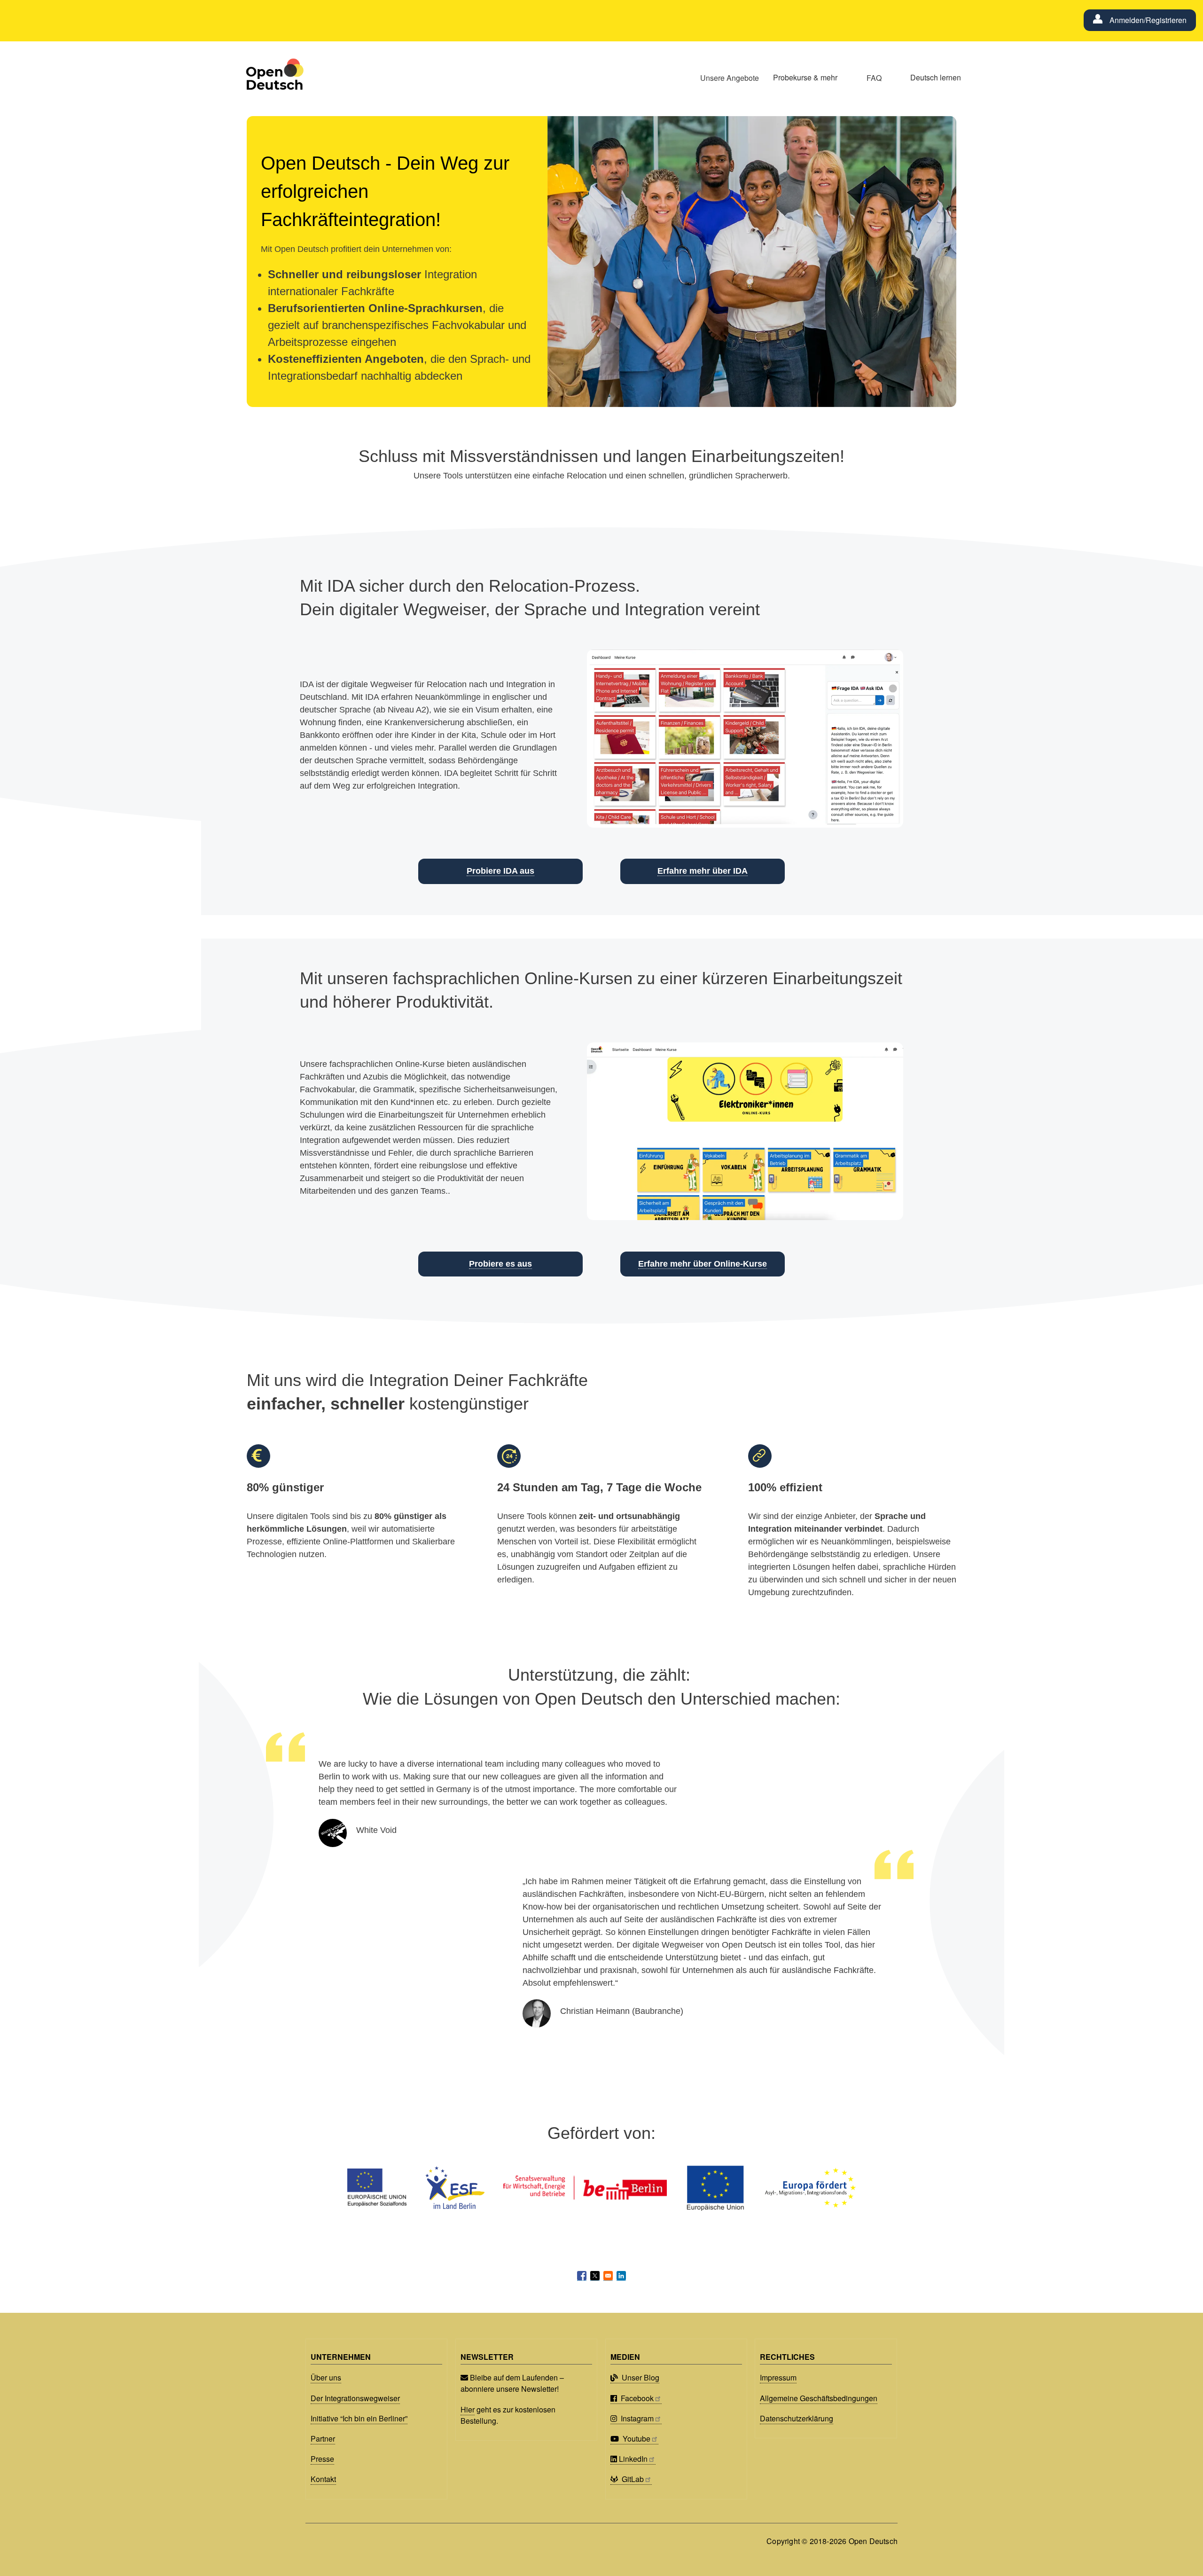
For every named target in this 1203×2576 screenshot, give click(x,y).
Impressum (778, 2377)
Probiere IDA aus (500, 871)
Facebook (636, 2398)
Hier (468, 2409)
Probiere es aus (500, 1264)
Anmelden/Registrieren (1148, 20)
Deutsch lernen (936, 77)
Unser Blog (640, 2377)
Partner (323, 2439)
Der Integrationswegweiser (355, 2398)
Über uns (326, 2377)
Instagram (636, 2418)
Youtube (636, 2439)
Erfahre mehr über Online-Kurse (703, 1264)
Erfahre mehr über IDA (703, 871)
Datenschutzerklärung (797, 2418)
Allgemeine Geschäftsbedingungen (819, 2398)
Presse (322, 2459)
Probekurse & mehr (805, 77)
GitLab (632, 2479)
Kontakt (323, 2479)
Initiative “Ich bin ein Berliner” (359, 2418)
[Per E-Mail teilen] (608, 2276)
